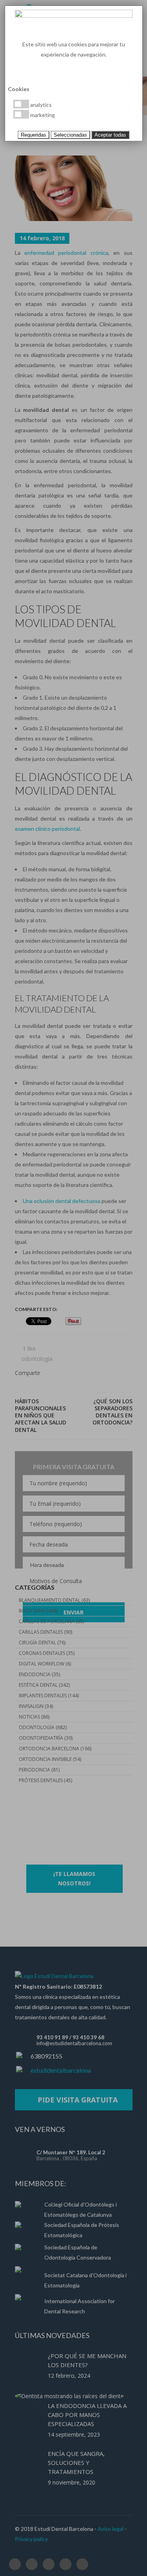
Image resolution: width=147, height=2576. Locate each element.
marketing (42, 115)
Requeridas (34, 135)
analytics (40, 105)
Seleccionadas (70, 135)
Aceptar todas (110, 135)
